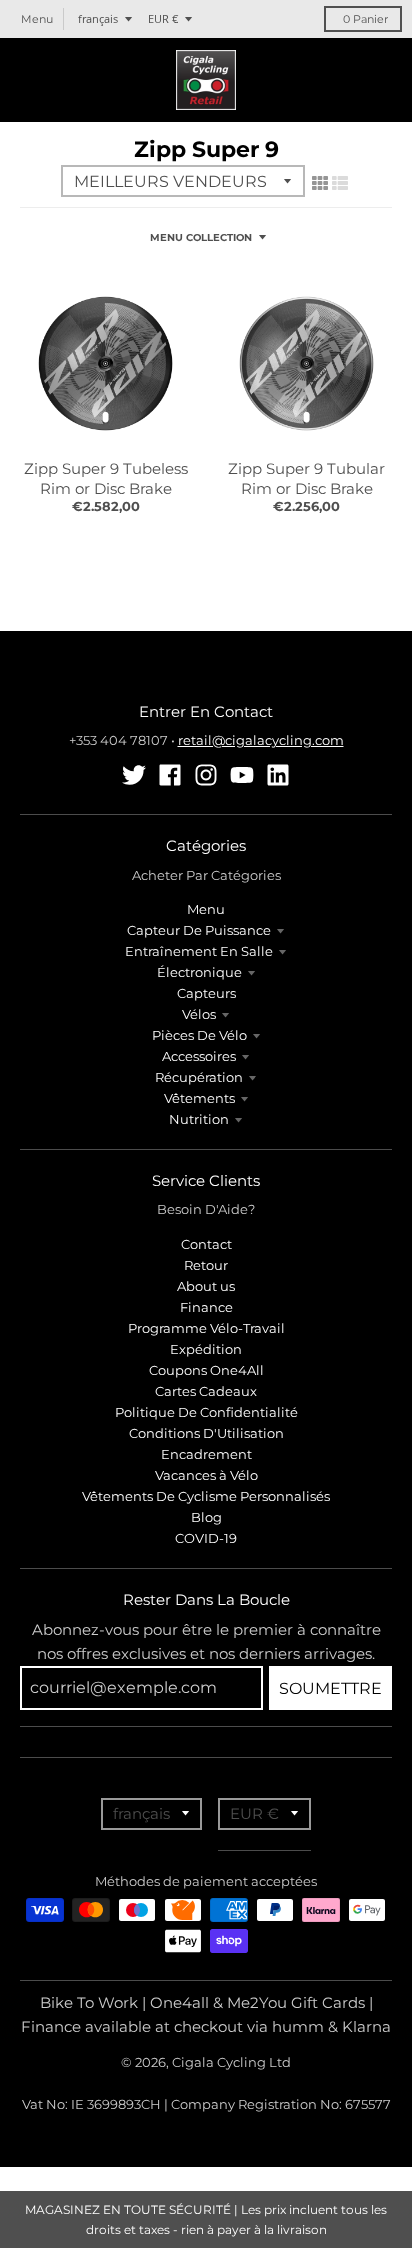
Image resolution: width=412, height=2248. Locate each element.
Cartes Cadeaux (206, 1391)
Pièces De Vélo (199, 1035)
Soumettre (330, 1688)
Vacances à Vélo (206, 1475)
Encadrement (206, 1454)
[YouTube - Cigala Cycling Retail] (242, 775)
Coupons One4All (206, 1370)
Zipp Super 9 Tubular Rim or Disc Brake (306, 478)
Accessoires (199, 1056)
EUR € (163, 18)
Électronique (199, 972)
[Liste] (340, 183)
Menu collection (201, 237)
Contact (206, 1244)
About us (206, 1286)
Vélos (199, 1014)
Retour (206, 1265)
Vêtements (199, 1098)
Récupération (199, 1077)
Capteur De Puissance (199, 930)
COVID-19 (206, 1538)
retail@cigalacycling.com (261, 740)
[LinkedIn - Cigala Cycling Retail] (278, 775)
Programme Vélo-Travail (206, 1328)
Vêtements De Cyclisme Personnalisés (206, 1496)
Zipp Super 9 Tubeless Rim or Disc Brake (106, 478)
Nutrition (199, 1119)
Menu (206, 909)
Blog (206, 1517)
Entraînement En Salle (199, 951)
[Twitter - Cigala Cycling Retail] (134, 775)
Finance (206, 1307)
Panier (365, 19)
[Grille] (320, 183)
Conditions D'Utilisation (206, 1433)
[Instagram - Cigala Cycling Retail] (206, 775)
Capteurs (206, 993)
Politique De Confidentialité (206, 1412)
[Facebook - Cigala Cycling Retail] (170, 775)
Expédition (206, 1349)
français (98, 18)
